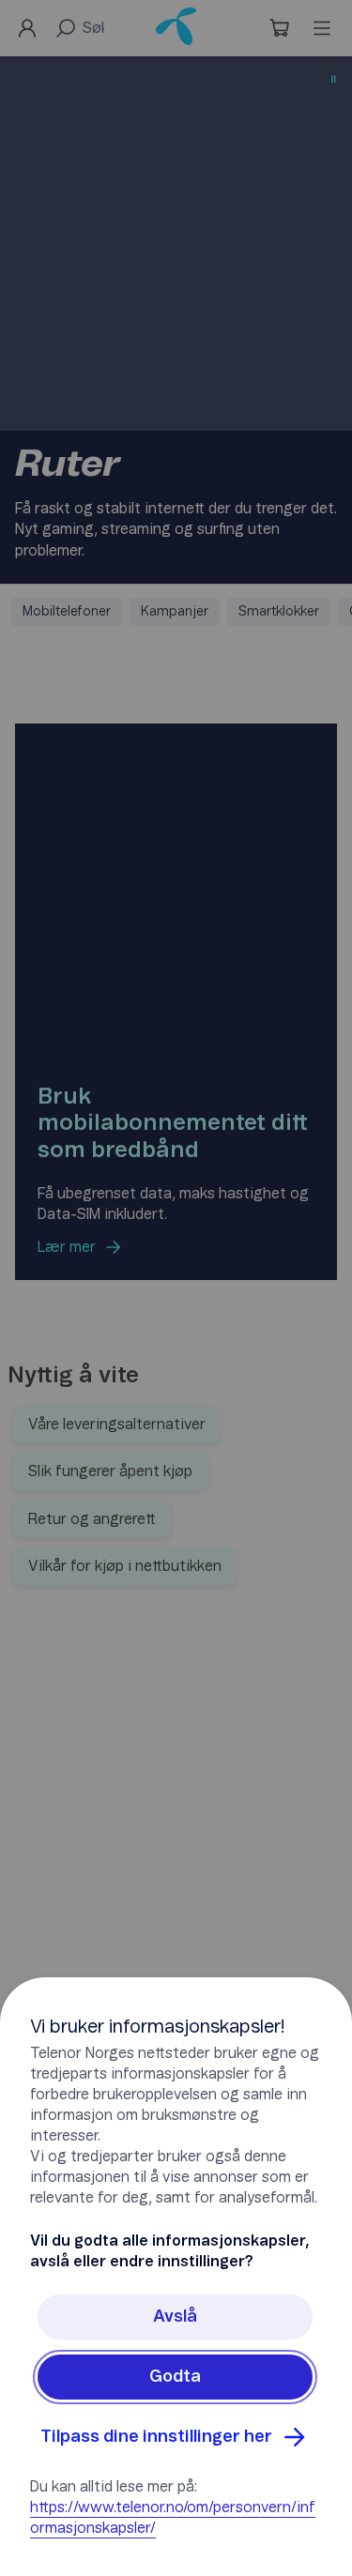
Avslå (175, 2317)
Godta (175, 2377)
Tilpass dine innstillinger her (156, 2437)
